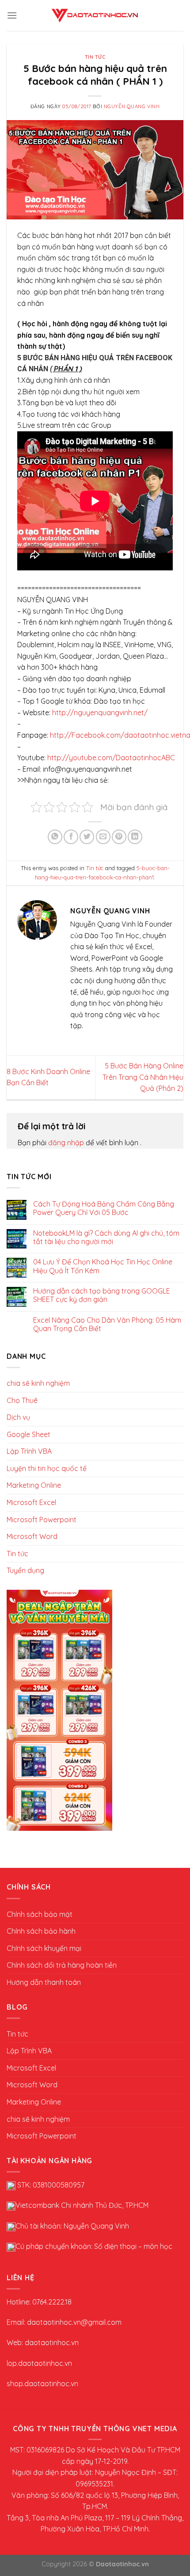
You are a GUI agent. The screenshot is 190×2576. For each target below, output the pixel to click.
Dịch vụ (18, 1417)
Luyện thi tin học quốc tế (47, 1468)
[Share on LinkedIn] (135, 837)
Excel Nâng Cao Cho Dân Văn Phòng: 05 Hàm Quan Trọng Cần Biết (107, 1324)
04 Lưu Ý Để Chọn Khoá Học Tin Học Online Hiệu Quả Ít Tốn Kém (103, 1266)
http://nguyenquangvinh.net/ (100, 713)
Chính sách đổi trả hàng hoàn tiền (62, 1965)
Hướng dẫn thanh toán (44, 1982)
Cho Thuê (22, 1400)
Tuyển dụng (25, 1570)
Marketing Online (34, 1485)
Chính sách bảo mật (40, 1914)
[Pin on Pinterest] (119, 837)
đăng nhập (67, 1143)
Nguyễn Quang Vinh (132, 106)
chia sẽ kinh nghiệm (38, 1383)
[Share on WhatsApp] (55, 837)
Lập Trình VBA (29, 1451)
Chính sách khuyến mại (44, 1948)
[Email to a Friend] (103, 837)
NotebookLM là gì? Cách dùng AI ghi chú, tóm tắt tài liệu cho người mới (106, 1237)
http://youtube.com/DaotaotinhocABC (111, 758)
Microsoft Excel (31, 1502)
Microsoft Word (32, 1536)
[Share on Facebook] (71, 837)
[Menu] (12, 15)
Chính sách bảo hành (41, 1931)
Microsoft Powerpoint (42, 1520)
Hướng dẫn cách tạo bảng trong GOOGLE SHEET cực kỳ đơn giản (102, 1295)
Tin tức (95, 57)
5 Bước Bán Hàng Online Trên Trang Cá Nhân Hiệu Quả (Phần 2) (143, 1077)
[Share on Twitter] (87, 837)
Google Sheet (28, 1434)
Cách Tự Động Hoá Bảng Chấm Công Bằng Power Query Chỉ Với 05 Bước (104, 1208)
